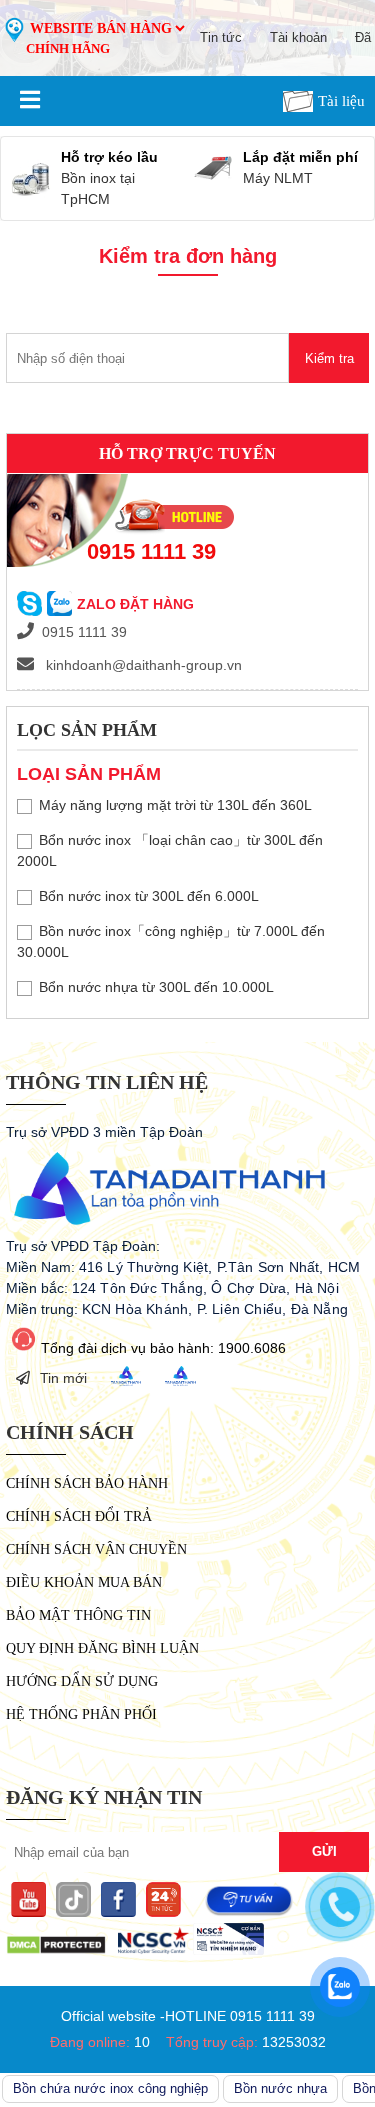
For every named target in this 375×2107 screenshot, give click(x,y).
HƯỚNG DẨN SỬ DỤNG (82, 1681)
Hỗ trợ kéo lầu (109, 157)
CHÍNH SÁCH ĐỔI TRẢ (79, 1516)
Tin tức (221, 37)
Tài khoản (298, 37)
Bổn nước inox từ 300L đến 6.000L (149, 896)
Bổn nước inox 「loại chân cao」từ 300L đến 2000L (170, 850)
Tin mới (63, 1378)
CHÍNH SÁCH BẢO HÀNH (87, 1483)
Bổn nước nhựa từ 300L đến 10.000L (156, 987)
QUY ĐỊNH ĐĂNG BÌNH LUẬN (102, 1648)
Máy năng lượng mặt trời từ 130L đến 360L (175, 805)
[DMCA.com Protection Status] (56, 1950)
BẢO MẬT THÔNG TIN (78, 1615)
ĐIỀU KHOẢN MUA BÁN (84, 1582)
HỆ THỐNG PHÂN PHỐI (81, 1714)
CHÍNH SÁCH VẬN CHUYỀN (96, 1549)
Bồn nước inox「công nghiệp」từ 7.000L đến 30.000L (171, 941)
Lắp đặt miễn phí (300, 157)
